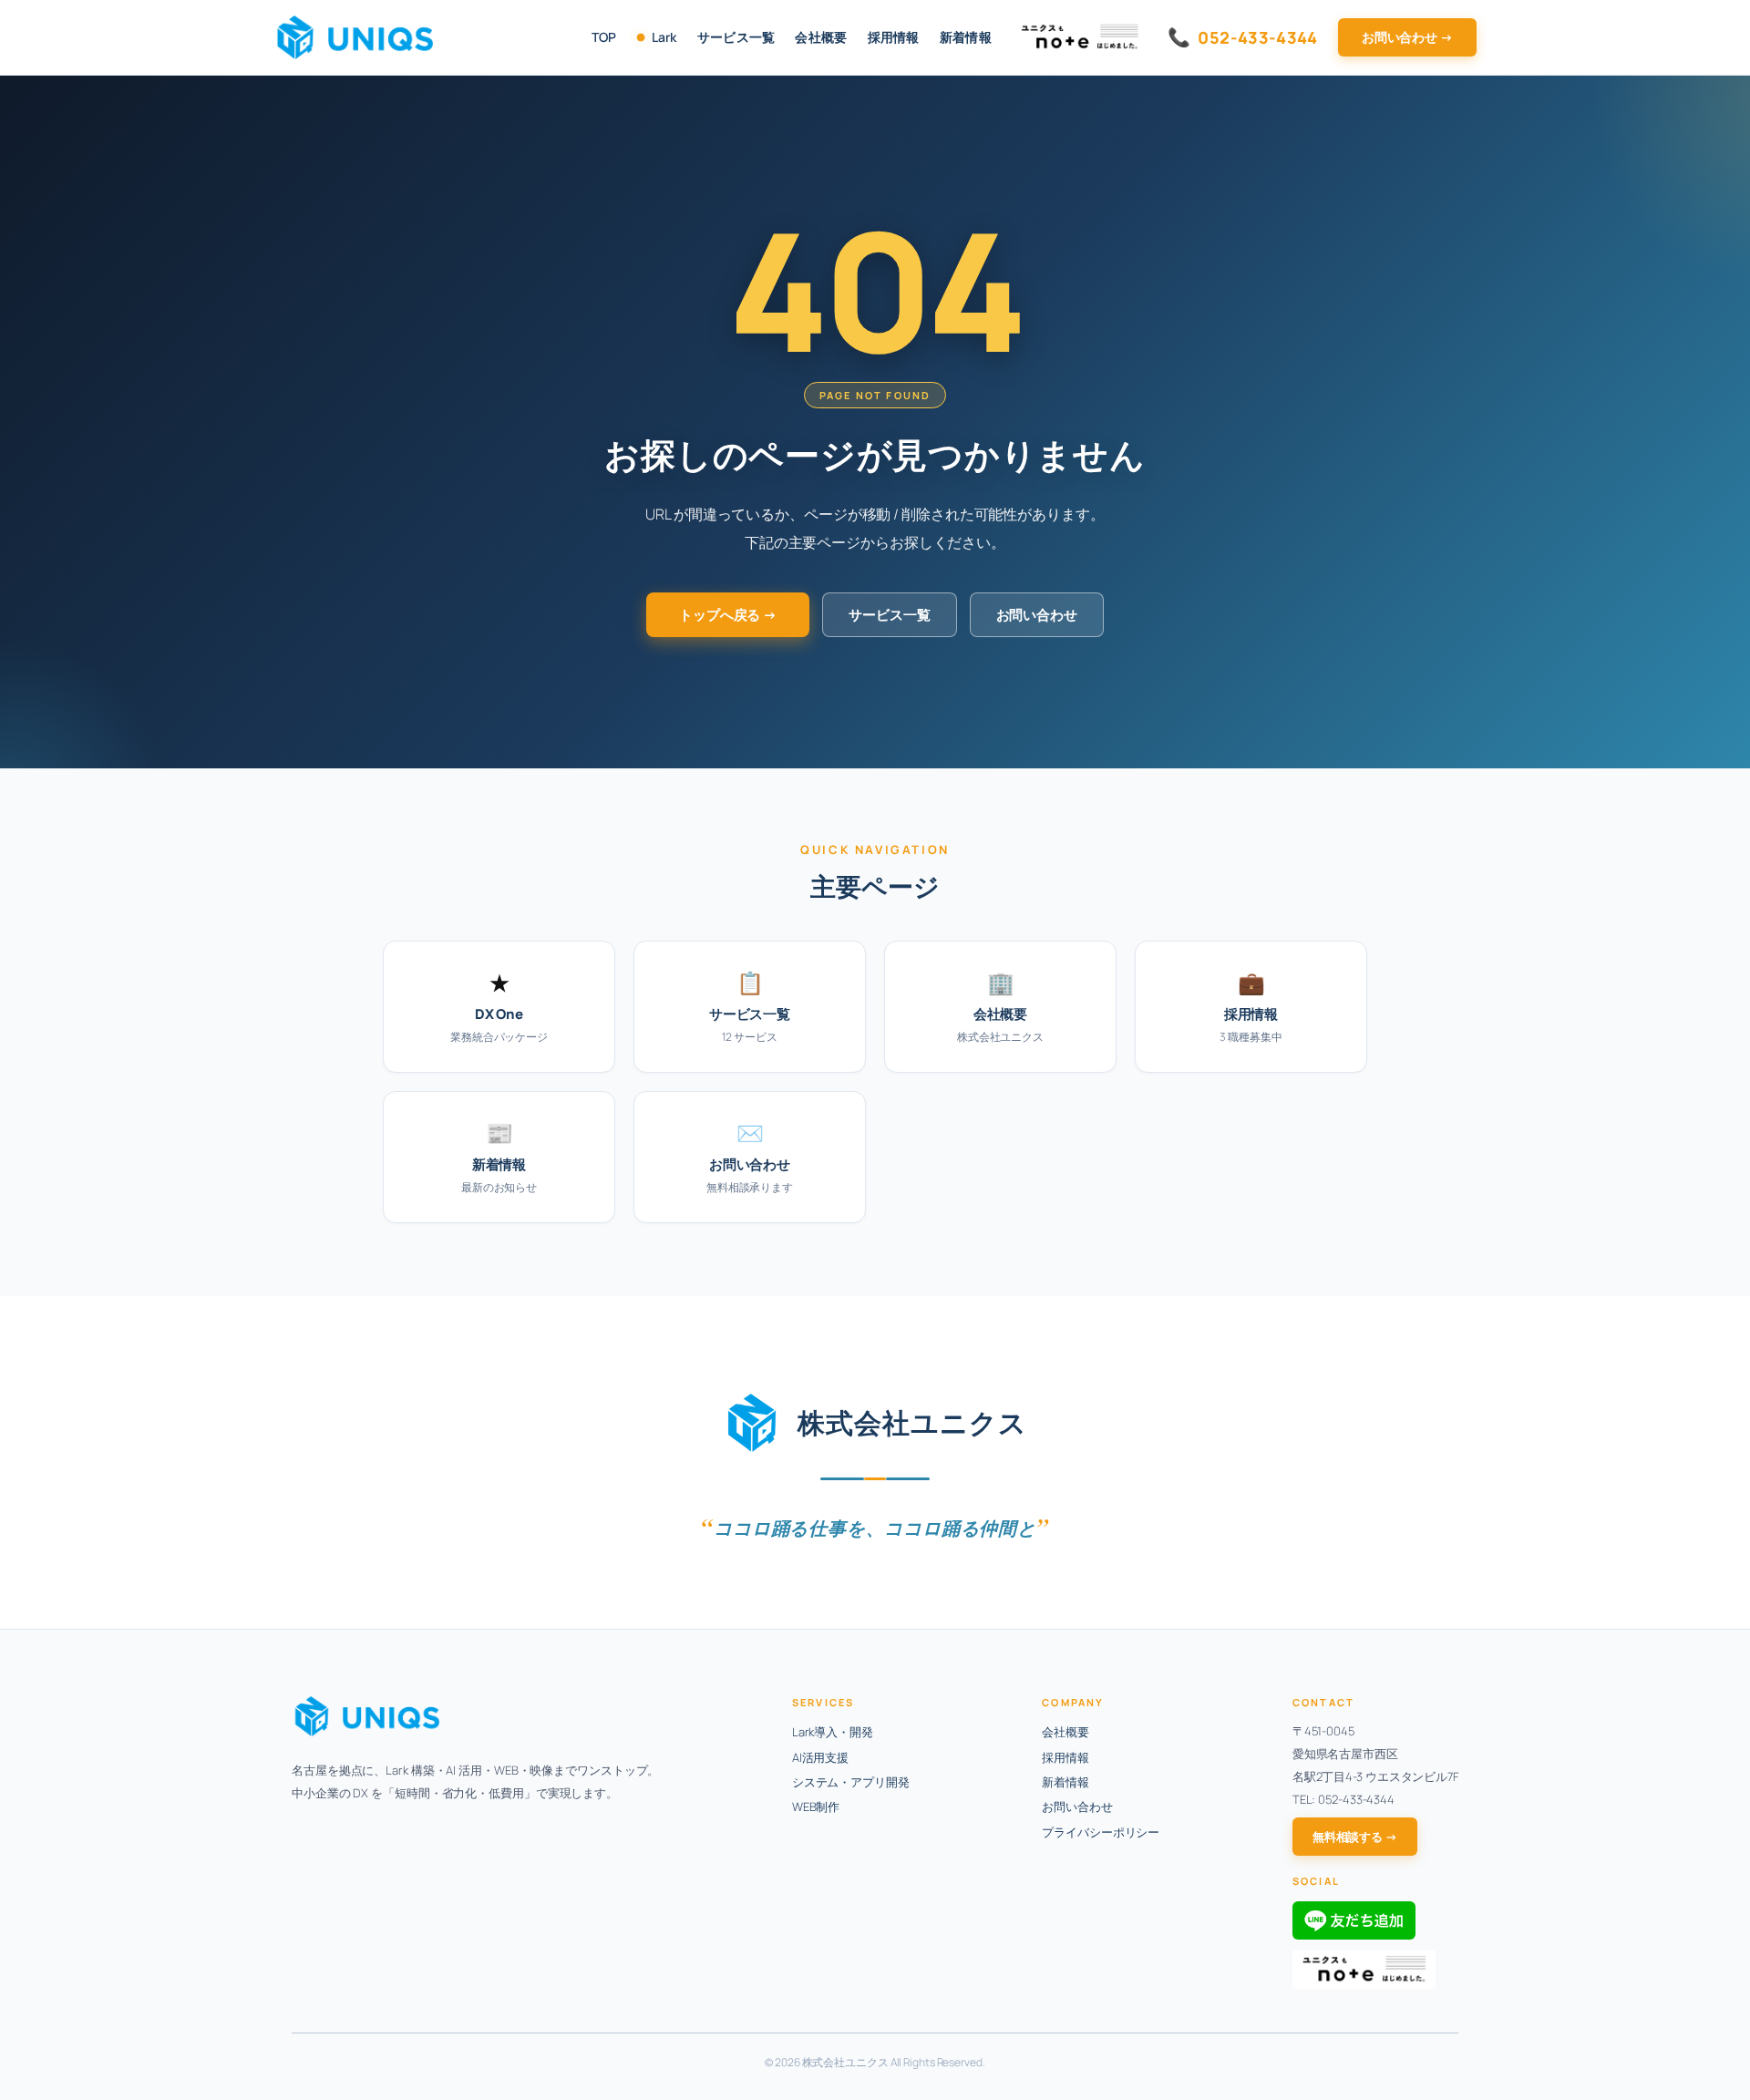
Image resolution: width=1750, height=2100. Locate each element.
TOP (604, 37)
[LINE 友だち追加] (1354, 1920)
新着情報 (966, 37)
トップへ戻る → (728, 615)
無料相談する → (1355, 1837)
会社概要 (821, 37)
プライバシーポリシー (1101, 1832)
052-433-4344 (1243, 37)
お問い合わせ (1037, 615)
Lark (664, 37)
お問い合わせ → (1407, 37)
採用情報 (894, 37)
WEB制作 (816, 1807)
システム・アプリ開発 (851, 1782)
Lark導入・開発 (833, 1732)
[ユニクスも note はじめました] (1364, 1970)
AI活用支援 (820, 1757)
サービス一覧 (736, 37)
